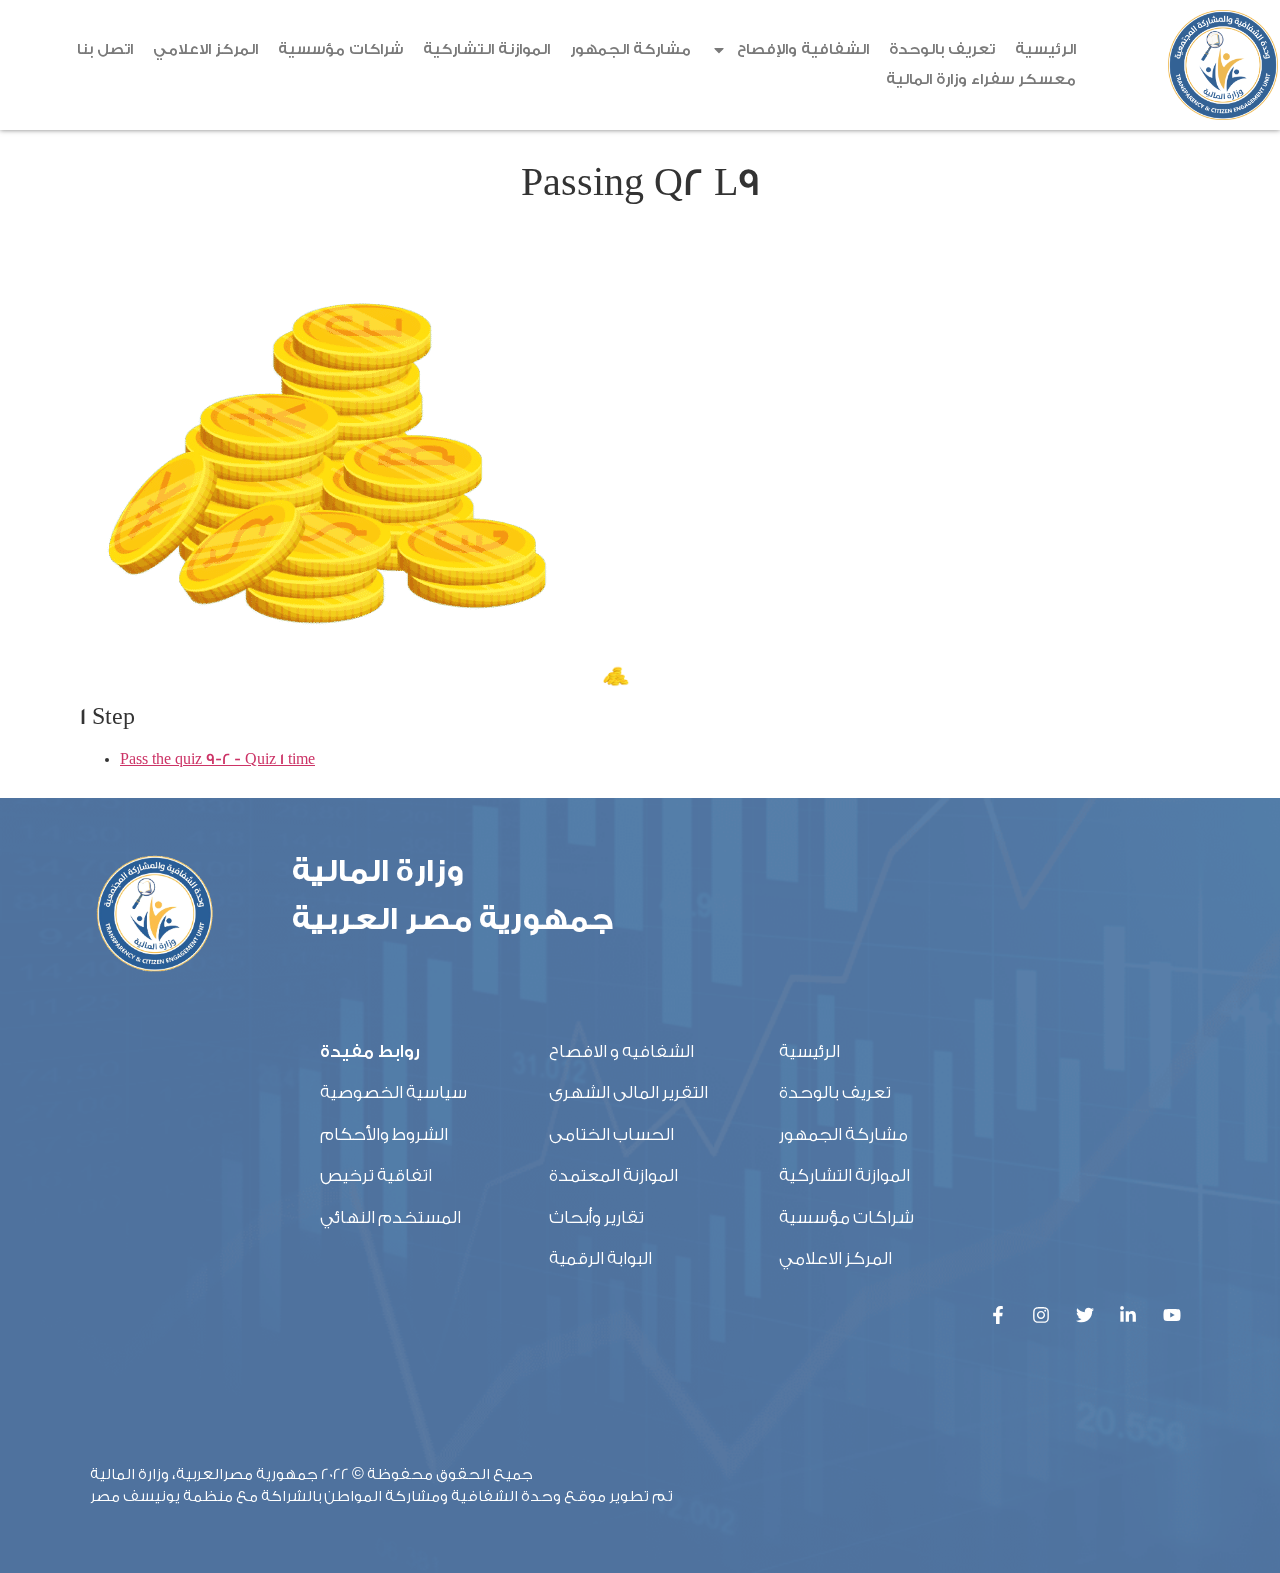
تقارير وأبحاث (596, 1217)
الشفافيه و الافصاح (621, 1051)
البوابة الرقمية (600, 1258)
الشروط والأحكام (384, 1134)
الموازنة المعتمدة (613, 1175)
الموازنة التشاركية (486, 49)
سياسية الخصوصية (393, 1092)
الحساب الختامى (611, 1134)
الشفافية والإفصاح (803, 49)
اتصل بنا (105, 49)
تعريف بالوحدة (942, 49)
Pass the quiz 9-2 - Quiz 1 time (217, 759)
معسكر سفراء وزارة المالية (981, 79)
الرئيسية (1045, 49)
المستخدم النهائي (390, 1217)
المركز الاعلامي (205, 49)
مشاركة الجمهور (630, 49)
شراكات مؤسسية (340, 49)
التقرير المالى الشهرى (628, 1092)
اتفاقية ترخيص (376, 1175)
